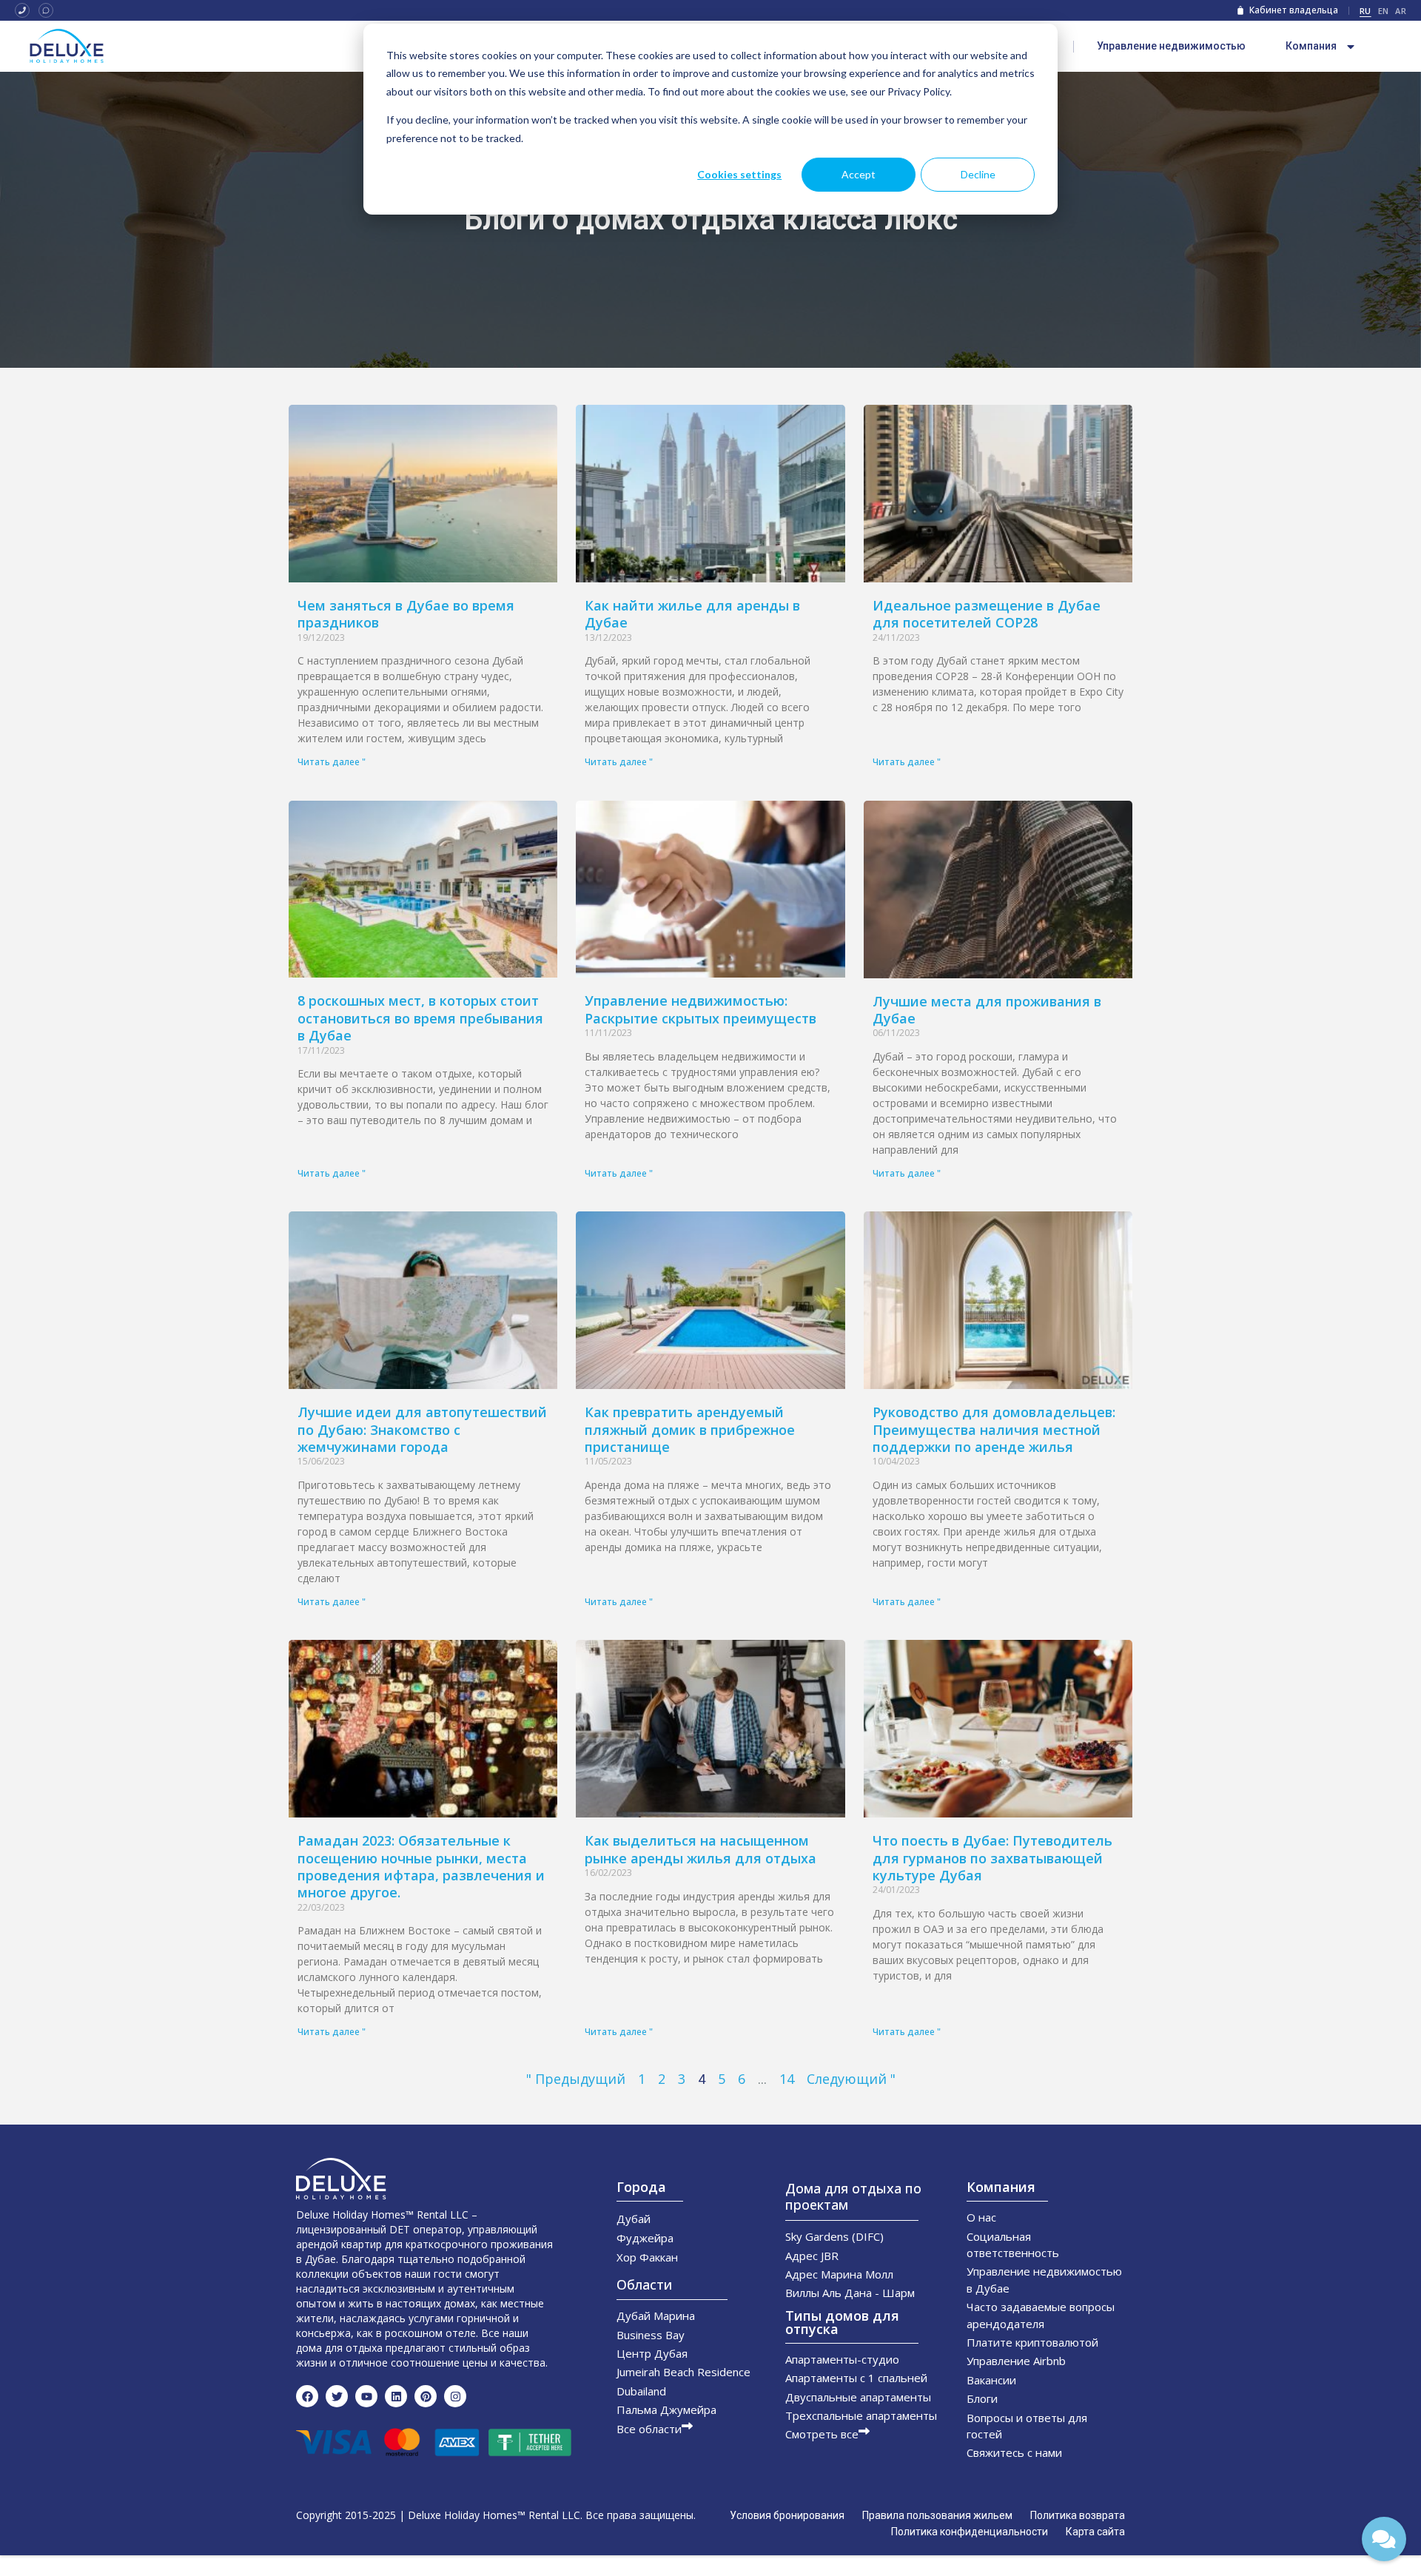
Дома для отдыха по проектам (853, 2196)
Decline (978, 174)
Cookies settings (739, 174)
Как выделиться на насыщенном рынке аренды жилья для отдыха (701, 1849)
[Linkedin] (396, 2396)
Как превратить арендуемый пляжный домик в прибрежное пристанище (690, 1429)
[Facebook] (307, 2396)
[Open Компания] (1351, 47)
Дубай (634, 2219)
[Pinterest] (426, 2396)
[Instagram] (455, 2396)
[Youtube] (366, 2396)
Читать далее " (332, 762)
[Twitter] (337, 2396)
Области (644, 2284)
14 (787, 2079)
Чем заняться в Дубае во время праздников (406, 614)
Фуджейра (645, 2238)
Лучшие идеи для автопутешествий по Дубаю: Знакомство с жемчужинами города (422, 1429)
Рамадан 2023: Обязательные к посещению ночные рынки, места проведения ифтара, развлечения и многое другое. (421, 1866)
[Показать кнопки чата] (1384, 2539)
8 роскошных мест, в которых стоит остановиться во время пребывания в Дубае (420, 1018)
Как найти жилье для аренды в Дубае (692, 614)
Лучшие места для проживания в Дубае (987, 1010)
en (1384, 11)
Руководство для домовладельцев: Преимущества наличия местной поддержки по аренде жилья (994, 1429)
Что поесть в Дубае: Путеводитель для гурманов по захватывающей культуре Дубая (992, 1858)
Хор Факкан (647, 2257)
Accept (859, 174)
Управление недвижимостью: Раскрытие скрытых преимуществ (701, 1009)
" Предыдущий (576, 2079)
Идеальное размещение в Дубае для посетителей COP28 (987, 614)
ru (1365, 11)
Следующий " (851, 2079)
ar (1401, 11)
